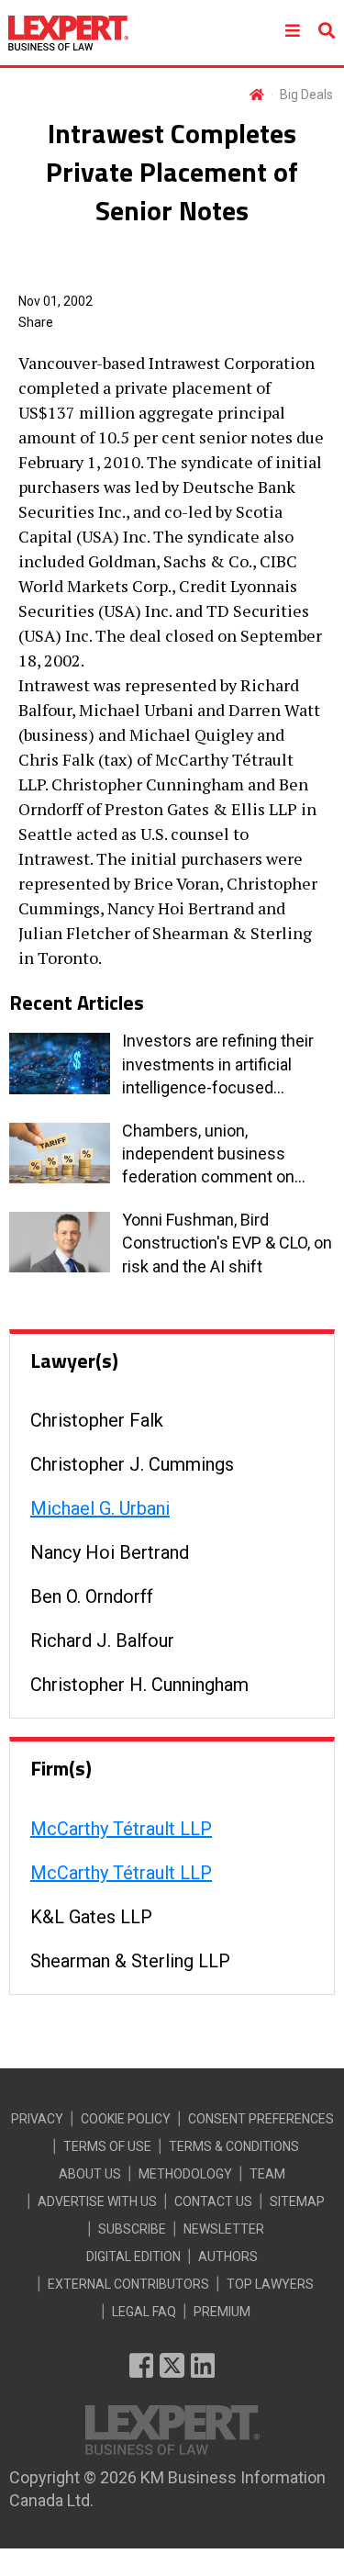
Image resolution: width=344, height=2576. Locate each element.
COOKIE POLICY (126, 2119)
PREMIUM (222, 2312)
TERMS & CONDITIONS (234, 2146)
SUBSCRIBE (132, 2229)
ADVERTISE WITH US (97, 2201)
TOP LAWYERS (270, 2284)
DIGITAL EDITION (133, 2257)
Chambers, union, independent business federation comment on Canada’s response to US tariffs (212, 1155)
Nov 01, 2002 (55, 301)
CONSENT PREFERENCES (261, 2119)
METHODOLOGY (185, 2174)
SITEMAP (297, 2201)
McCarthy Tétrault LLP (121, 1829)
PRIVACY (37, 2119)
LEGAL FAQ (144, 2312)
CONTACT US (213, 2201)
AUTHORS (228, 2257)
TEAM (267, 2174)
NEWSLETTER (224, 2229)
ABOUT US (90, 2174)
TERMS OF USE (107, 2146)
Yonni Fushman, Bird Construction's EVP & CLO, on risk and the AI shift (227, 1243)
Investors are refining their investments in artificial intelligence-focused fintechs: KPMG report (218, 1065)
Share (36, 322)
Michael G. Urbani (100, 1508)
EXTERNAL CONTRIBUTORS (128, 2284)
